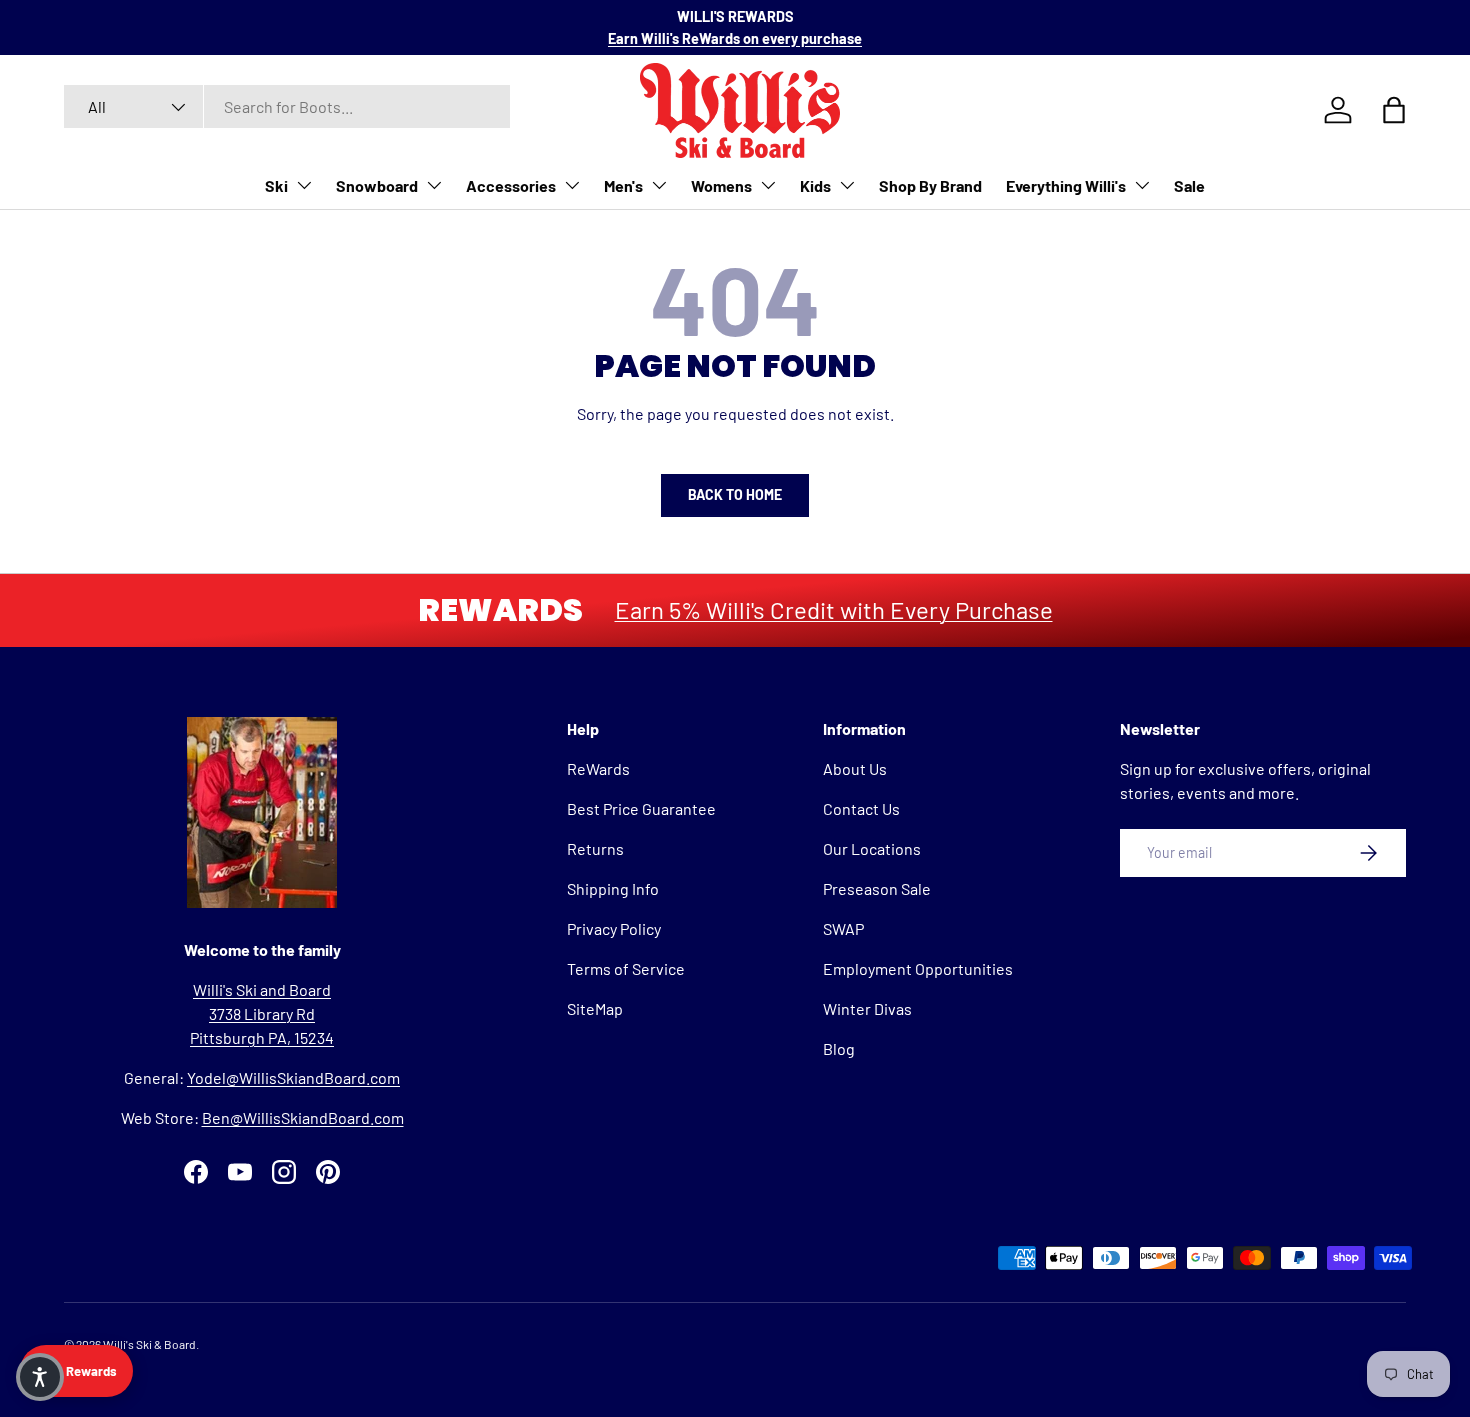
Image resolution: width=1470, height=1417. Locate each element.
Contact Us (861, 808)
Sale (1189, 185)
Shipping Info (613, 888)
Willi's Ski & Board (149, 1344)
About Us (855, 768)
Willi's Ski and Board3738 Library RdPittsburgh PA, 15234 (262, 1013)
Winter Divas (867, 1008)
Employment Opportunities (918, 968)
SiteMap (595, 1008)
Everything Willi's (1066, 185)
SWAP (843, 928)
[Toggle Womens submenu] (768, 185)
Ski (276, 185)
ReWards (598, 768)
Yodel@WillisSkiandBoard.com (293, 1077)
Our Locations (872, 848)
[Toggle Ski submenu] (304, 185)
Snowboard (377, 185)
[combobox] (287, 106)
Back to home (735, 494)
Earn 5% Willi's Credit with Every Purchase (834, 609)
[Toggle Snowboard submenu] (434, 185)
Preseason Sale (877, 888)
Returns (595, 848)
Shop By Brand (930, 185)
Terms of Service (626, 968)
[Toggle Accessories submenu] (572, 185)
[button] (40, 1377)
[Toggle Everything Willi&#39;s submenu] (1142, 185)
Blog (839, 1048)
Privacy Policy (614, 928)
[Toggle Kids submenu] (847, 185)
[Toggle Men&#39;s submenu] (659, 185)
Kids (815, 185)
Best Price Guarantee (641, 808)
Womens (721, 185)
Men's (623, 185)
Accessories (511, 185)
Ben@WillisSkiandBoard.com (303, 1117)
